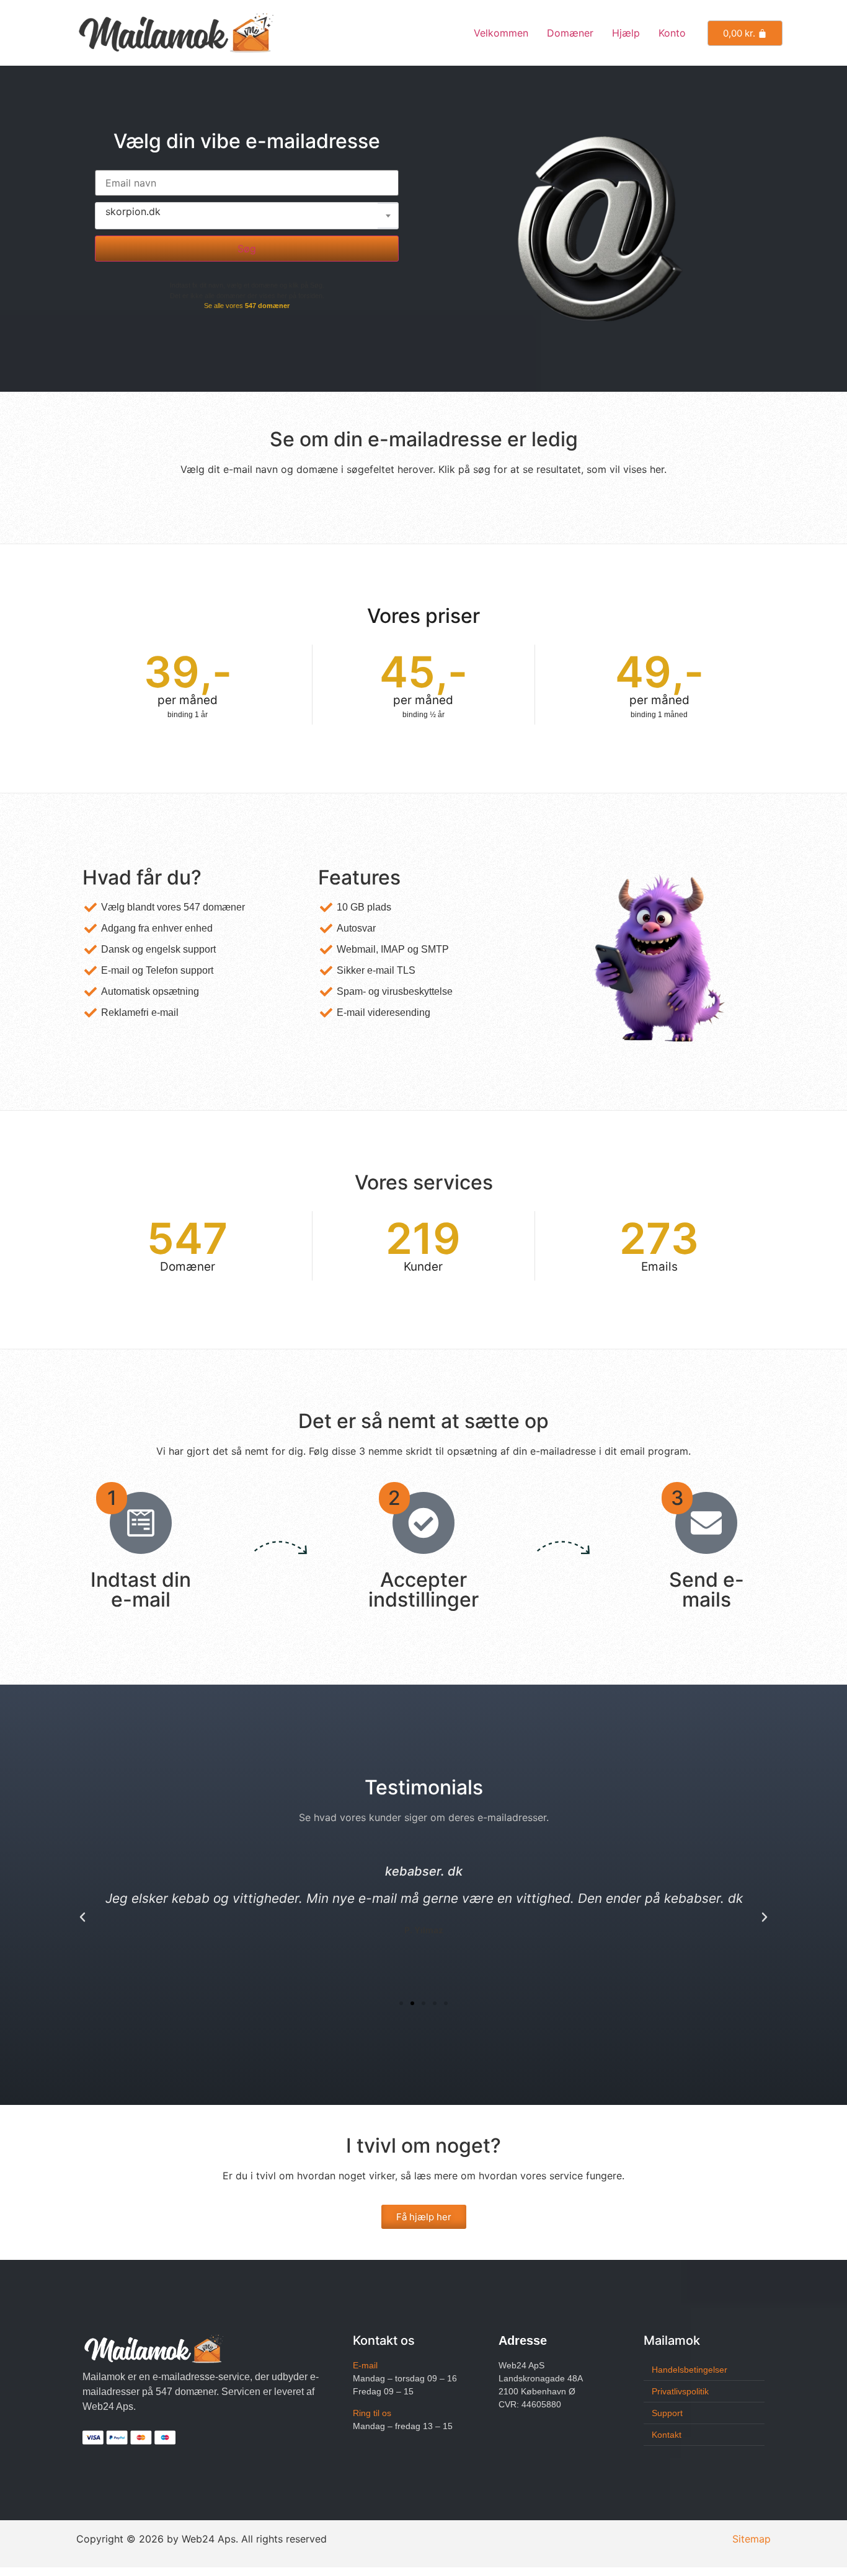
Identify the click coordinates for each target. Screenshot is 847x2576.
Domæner (570, 33)
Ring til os (372, 2413)
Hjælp (626, 33)
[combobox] (247, 216)
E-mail (365, 2365)
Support (667, 2413)
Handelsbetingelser (690, 2370)
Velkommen (501, 33)
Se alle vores (247, 306)
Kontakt (667, 2435)
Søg (247, 249)
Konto (672, 33)
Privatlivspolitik (680, 2391)
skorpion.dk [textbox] (133, 211)
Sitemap (752, 2539)
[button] (82, 1917)
